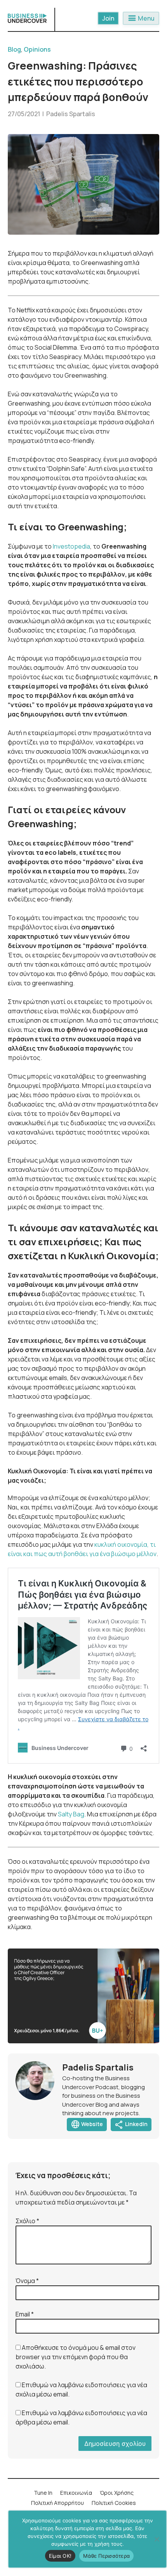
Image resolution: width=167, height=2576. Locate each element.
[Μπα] (157, 2539)
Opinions (37, 49)
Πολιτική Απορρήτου (57, 2503)
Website (87, 2125)
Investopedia (71, 546)
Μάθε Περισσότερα (106, 2556)
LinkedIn (131, 2125)
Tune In (43, 2493)
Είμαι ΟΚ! (60, 2556)
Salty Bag (71, 1814)
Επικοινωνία (76, 2493)
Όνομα (27, 2281)
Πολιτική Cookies (114, 2503)
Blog (14, 49)
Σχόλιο (27, 2221)
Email (25, 2314)
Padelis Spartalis (71, 114)
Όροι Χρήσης (117, 2493)
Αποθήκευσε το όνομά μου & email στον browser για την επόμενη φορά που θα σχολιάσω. (76, 2357)
